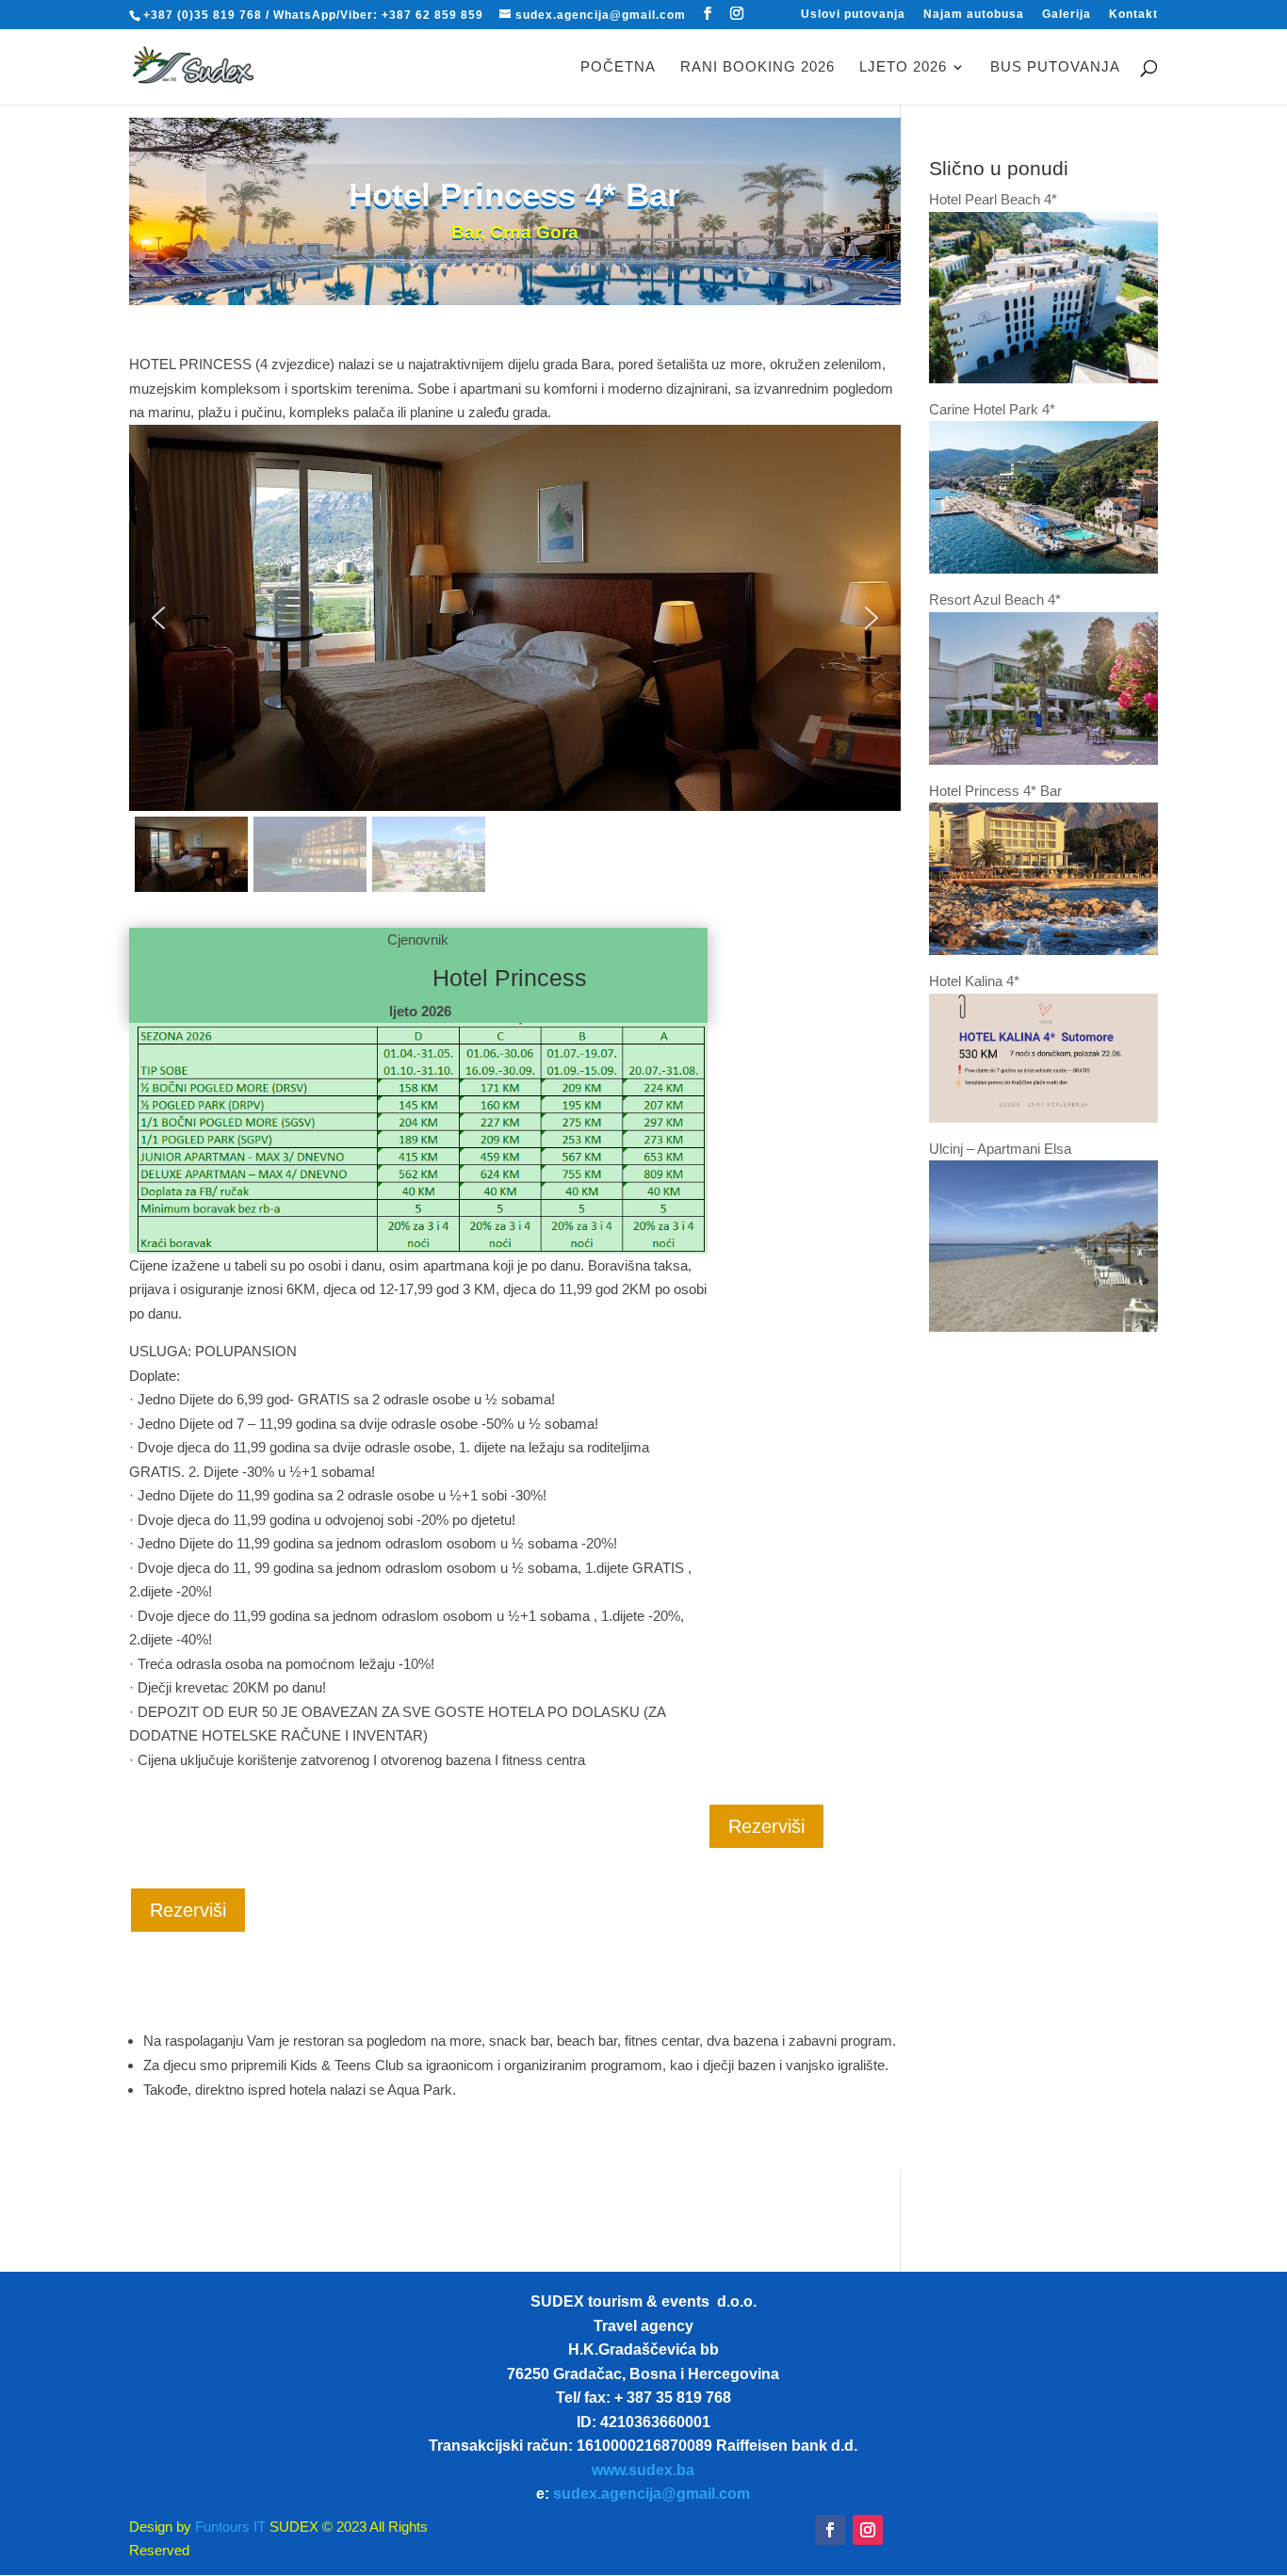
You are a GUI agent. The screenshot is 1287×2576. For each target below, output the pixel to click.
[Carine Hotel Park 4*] (1043, 568)
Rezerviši (766, 1826)
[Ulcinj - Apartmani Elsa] (1043, 1327)
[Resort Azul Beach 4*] (1043, 760)
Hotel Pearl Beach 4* (993, 199)
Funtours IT (228, 2527)
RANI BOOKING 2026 (758, 67)
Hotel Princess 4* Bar (995, 791)
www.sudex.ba (643, 2470)
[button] (158, 618)
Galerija (1067, 15)
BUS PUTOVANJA (1055, 67)
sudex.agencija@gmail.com (652, 2494)
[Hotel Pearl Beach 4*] (1043, 378)
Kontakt (1133, 15)
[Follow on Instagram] (868, 2530)
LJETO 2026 (903, 67)
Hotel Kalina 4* (974, 981)
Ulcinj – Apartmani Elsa (1000, 1149)
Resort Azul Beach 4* (995, 599)
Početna (618, 67)
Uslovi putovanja (853, 15)
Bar (466, 232)
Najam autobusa (974, 15)
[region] (515, 661)
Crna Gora (534, 232)
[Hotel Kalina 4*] (1043, 1118)
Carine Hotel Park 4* (992, 409)
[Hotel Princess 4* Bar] (1043, 950)
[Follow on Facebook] (830, 2530)
